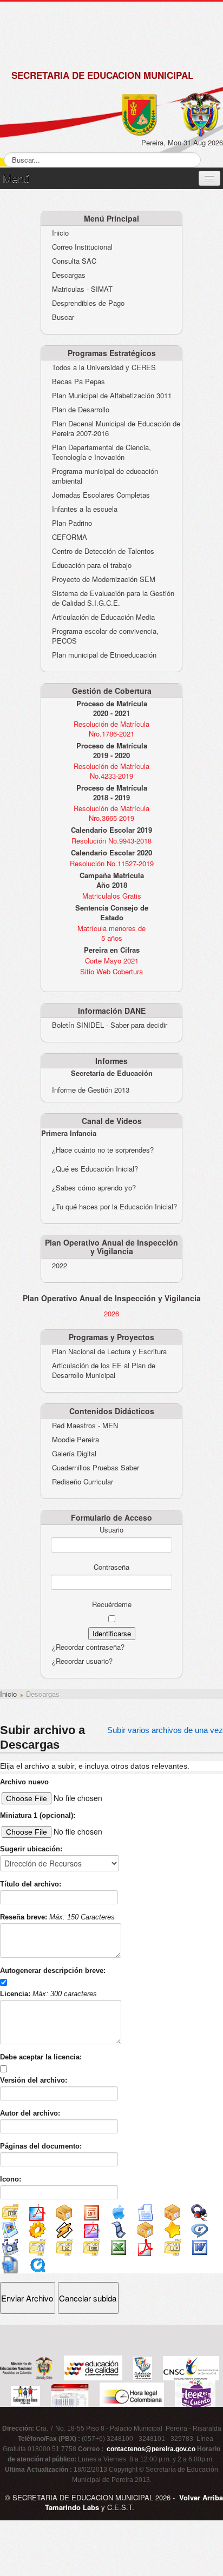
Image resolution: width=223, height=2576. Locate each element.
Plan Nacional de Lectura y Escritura (109, 1351)
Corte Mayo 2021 (112, 961)
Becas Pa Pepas (78, 382)
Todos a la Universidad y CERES (104, 367)
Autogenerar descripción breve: (53, 1971)
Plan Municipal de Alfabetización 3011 (112, 396)
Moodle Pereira (76, 1440)
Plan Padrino (72, 523)
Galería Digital (74, 1454)
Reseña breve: (57, 1917)
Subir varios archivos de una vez (165, 1730)
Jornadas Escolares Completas (101, 495)
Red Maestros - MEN (85, 1426)
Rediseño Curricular (83, 1482)
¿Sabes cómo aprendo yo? (94, 1187)
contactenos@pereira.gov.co (151, 2449)
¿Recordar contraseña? (88, 1647)
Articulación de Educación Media (103, 617)
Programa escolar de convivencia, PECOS (105, 636)
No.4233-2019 (111, 776)
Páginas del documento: (41, 2146)
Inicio (60, 233)
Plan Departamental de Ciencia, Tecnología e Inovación (101, 452)
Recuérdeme (112, 1604)
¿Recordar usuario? (82, 1661)
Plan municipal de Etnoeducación (104, 655)
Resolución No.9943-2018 (111, 841)
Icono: (11, 2179)
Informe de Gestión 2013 (91, 1090)
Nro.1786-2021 (111, 734)
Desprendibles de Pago (88, 303)
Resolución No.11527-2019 (112, 863)
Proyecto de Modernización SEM (104, 579)
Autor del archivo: (30, 2113)
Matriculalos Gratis (112, 896)
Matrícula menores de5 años (111, 933)
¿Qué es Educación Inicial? (95, 1169)
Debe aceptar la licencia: (41, 2057)
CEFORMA (70, 537)
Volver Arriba (201, 2497)
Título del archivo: (31, 1884)
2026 (111, 1314)
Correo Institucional (82, 247)
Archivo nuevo (24, 1782)
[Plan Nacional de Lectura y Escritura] (195, 2395)
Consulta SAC (74, 261)
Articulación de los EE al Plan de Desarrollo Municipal (104, 1370)
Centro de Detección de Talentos (103, 551)
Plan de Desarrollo (81, 410)
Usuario (111, 1530)
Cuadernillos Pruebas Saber (96, 1468)
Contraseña (111, 1567)
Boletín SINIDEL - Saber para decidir (110, 1025)
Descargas (69, 275)
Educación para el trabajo (92, 565)
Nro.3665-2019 (111, 818)
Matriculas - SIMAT (82, 289)
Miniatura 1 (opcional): (38, 1815)
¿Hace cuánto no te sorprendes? (103, 1150)
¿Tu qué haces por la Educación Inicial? (114, 1206)
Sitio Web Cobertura (111, 971)
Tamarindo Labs (72, 2507)
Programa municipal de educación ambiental (105, 476)
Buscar (63, 317)
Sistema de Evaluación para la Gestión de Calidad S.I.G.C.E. (113, 598)
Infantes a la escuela (85, 509)
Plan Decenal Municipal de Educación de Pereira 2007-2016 (116, 429)
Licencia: (48, 1994)
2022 (60, 1266)
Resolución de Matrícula (111, 724)
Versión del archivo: (34, 2080)
